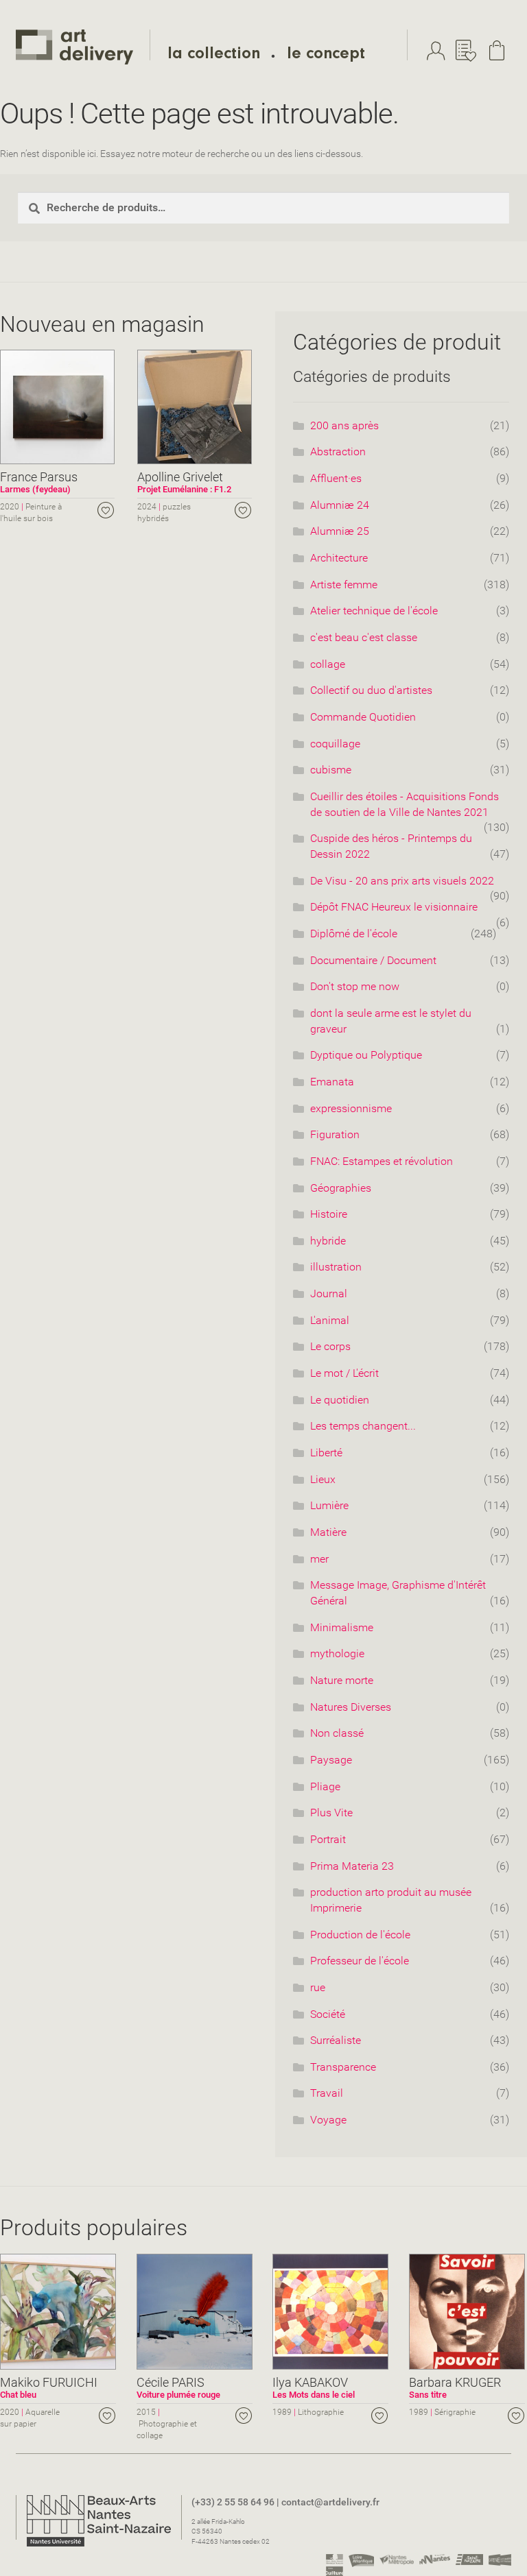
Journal (329, 1293)
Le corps (330, 1346)
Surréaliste (336, 2040)
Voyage (328, 2120)
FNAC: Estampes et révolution (382, 1161)
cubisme (331, 770)
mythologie (337, 1653)
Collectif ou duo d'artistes (371, 690)
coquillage (335, 744)
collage (328, 664)
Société (328, 2014)
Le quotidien (340, 1400)
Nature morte (342, 1680)
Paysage (331, 1760)
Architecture (339, 558)
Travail (327, 2093)
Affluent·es (336, 478)
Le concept (326, 56)
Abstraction (338, 452)
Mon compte (438, 51)
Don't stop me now (355, 986)
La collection (214, 56)
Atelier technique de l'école (374, 611)
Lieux (323, 1479)
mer (319, 1559)
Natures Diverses (351, 1707)
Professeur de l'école (360, 1961)
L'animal (330, 1320)
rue (318, 1987)
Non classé (337, 1733)
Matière (328, 1532)
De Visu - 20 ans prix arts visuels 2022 (402, 881)
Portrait (328, 1839)
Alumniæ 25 (340, 531)
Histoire (329, 1214)
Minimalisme (342, 1627)
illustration (336, 1267)
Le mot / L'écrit (344, 1373)
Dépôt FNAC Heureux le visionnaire (394, 907)
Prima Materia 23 (352, 1866)
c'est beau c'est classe (364, 637)
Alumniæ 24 (340, 505)
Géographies (341, 1188)
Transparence (343, 2067)
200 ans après (344, 425)
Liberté (326, 1453)
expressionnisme (351, 1108)
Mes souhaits (469, 51)
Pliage (325, 1786)
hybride (328, 1241)
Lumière (329, 1505)
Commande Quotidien (363, 717)
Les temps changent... (363, 1426)
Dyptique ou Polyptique (366, 1055)
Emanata (332, 1082)
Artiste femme (344, 585)
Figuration (335, 1134)
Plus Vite (331, 1813)
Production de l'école (360, 1935)
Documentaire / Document (373, 960)
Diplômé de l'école (354, 934)
